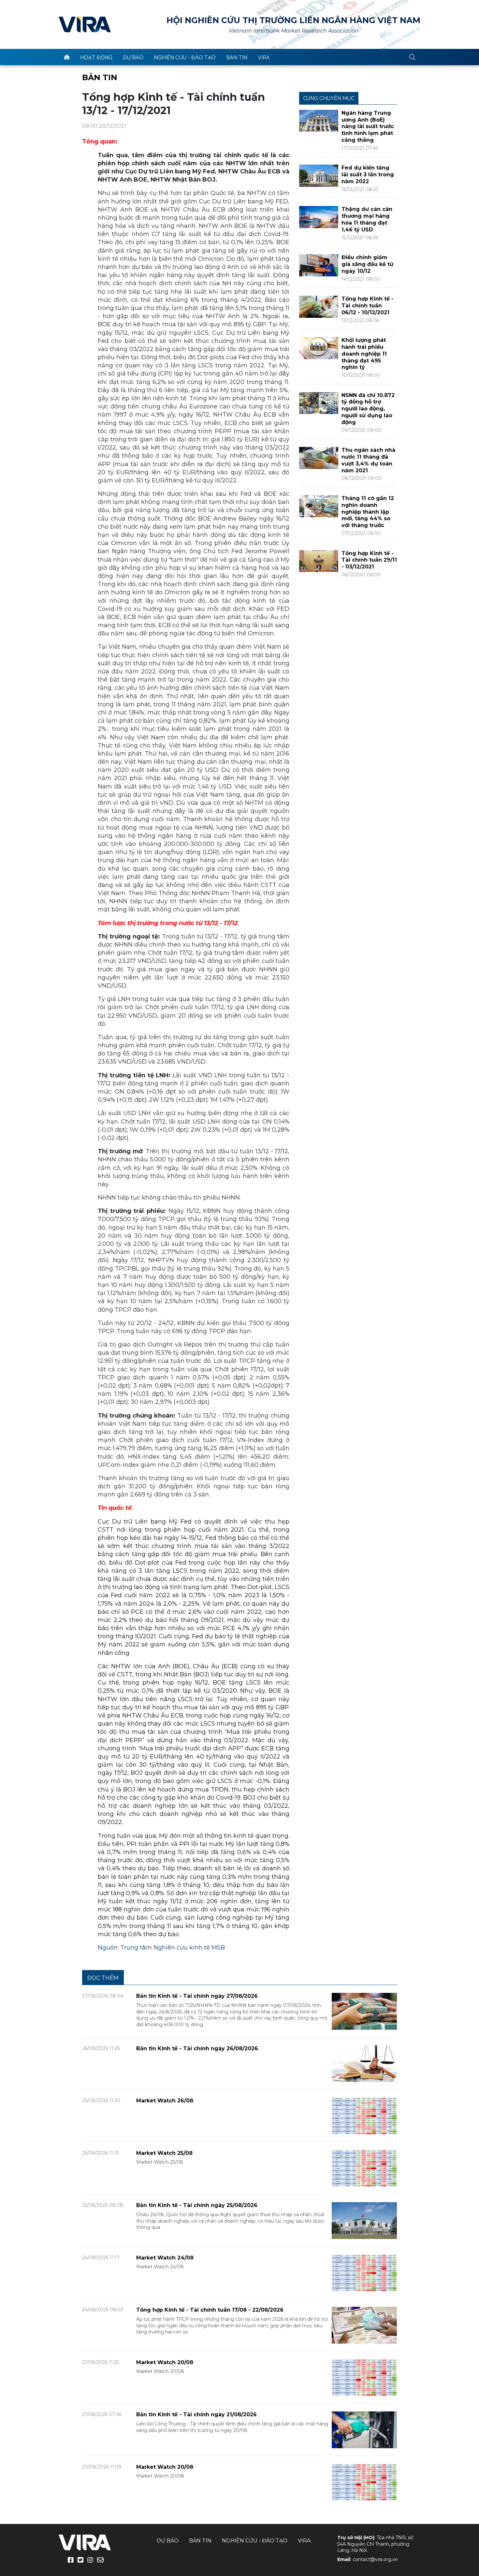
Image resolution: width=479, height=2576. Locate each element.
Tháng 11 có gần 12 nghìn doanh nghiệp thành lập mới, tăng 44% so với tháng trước (368, 512)
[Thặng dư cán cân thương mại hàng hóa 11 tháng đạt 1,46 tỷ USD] (319, 217)
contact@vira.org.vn (375, 2559)
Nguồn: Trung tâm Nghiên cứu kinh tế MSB (161, 1948)
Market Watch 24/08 (165, 2258)
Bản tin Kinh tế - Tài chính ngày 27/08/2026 (197, 1996)
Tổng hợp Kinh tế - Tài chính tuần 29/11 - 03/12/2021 (369, 560)
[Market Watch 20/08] (364, 2377)
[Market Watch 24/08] (364, 2272)
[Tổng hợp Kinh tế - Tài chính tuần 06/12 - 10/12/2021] (319, 306)
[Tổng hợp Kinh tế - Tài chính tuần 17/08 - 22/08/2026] (364, 2325)
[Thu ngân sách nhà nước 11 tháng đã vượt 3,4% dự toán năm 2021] (319, 457)
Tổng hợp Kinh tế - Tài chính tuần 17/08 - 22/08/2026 (210, 2310)
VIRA (85, 24)
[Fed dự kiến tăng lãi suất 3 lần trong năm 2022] (319, 175)
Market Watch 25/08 (164, 2153)
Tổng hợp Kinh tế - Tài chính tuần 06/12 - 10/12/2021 (368, 306)
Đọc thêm (103, 1978)
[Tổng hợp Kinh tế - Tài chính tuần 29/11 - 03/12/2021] (319, 561)
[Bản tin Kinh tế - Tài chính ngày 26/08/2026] (364, 2063)
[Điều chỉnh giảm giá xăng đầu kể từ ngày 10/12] (319, 265)
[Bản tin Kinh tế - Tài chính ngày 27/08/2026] (364, 2011)
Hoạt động (96, 58)
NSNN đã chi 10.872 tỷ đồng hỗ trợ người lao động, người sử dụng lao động (368, 409)
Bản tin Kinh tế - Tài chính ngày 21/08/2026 (196, 2414)
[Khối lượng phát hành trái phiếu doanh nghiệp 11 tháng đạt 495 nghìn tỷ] (319, 348)
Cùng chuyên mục (329, 98)
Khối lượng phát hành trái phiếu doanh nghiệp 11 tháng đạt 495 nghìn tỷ (364, 354)
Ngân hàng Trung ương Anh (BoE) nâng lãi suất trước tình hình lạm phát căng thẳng (368, 126)
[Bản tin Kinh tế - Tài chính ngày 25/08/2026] (364, 2220)
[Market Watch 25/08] (364, 2168)
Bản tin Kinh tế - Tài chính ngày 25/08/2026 (197, 2205)
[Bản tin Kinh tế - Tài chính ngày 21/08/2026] (364, 2429)
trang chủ (67, 57)
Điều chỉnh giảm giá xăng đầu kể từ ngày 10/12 (367, 264)
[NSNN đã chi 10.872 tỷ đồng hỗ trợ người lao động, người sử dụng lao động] (319, 403)
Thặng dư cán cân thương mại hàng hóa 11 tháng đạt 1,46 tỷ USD (367, 219)
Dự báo (133, 58)
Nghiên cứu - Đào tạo (185, 58)
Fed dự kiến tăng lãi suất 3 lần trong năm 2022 (368, 175)
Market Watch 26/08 (165, 2101)
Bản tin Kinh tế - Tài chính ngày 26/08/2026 (197, 2048)
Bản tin (237, 58)
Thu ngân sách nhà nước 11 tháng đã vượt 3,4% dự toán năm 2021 (368, 460)
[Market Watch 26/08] (364, 2116)
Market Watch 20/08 (165, 2362)
